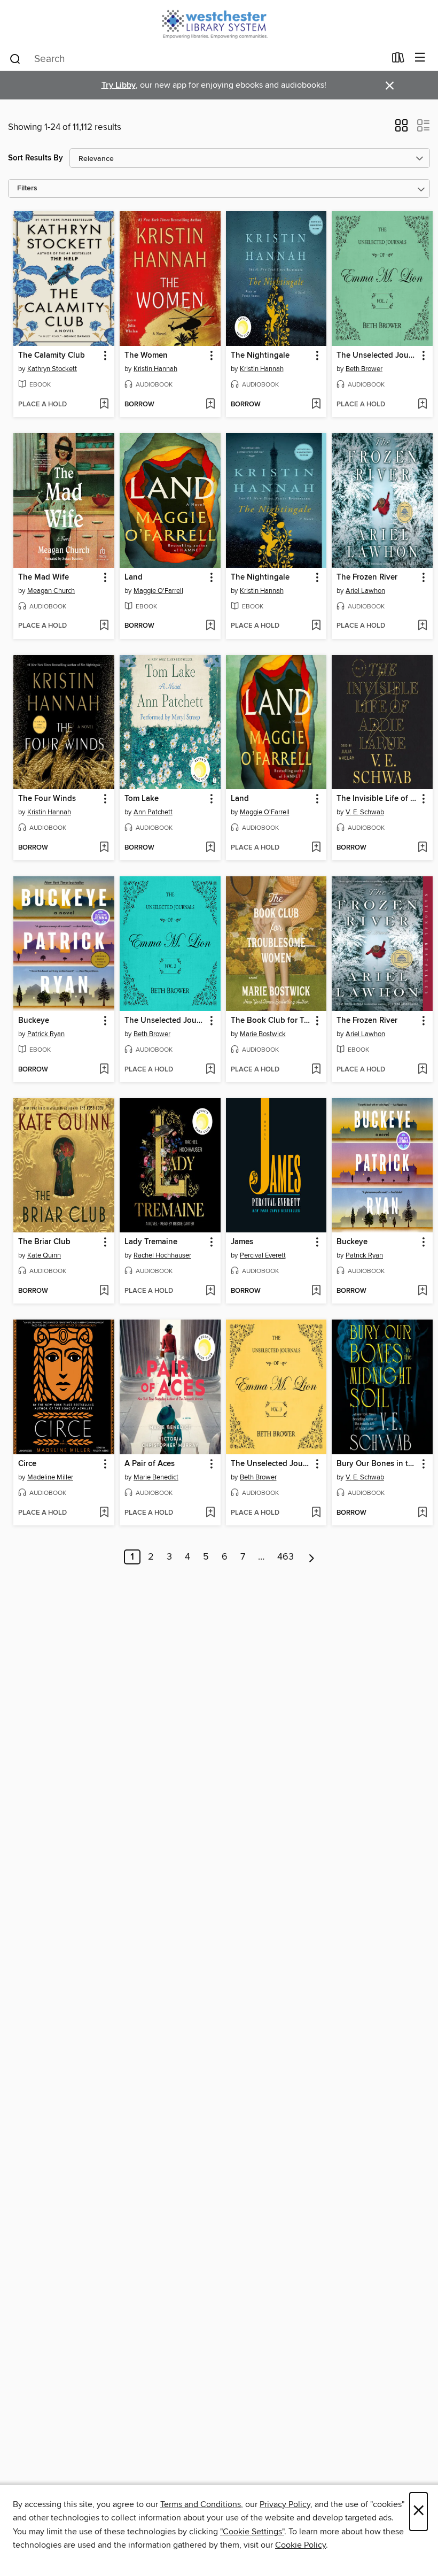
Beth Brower (364, 369)
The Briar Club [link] (44, 1242)
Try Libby (119, 85)
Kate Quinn (44, 1255)
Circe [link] (27, 1464)
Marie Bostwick (263, 1034)
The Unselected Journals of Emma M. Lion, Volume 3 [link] (271, 1464)
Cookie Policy (300, 2545)
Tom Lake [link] (142, 799)
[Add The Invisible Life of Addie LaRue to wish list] (422, 848)
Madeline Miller (50, 1477)
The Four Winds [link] (47, 799)
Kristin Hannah (155, 369)
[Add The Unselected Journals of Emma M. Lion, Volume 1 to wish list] (422, 405)
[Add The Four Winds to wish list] (104, 848)
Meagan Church (51, 591)
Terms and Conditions (201, 2504)
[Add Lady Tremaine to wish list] (210, 1291)
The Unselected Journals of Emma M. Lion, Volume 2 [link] (165, 1021)
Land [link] (134, 577)
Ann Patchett (153, 812)
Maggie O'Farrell (158, 591)
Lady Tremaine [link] (151, 1242)
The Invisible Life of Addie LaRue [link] (377, 799)
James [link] (242, 1242)
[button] (401, 129)
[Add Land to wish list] (210, 626)
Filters (27, 188)
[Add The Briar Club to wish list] (104, 1291)
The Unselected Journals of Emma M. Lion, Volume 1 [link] (377, 356)
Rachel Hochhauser (162, 1255)
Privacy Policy (285, 2504)
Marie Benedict (156, 1477)
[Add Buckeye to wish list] (104, 1070)
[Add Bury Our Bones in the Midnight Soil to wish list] (422, 1513)
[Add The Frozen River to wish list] (422, 626)
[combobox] (197, 59)
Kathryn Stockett (52, 369)
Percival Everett (263, 1255)
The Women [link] (146, 356)
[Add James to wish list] (316, 1291)
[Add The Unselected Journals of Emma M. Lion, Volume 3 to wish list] (316, 1513)
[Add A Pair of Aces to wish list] (210, 1513)
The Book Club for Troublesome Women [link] (271, 1021)
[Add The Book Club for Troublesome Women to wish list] (316, 1070)
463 (286, 1557)
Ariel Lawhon (365, 591)
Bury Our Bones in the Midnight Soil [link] (377, 1464)
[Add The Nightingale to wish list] (316, 405)
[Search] (15, 58)
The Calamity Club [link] (52, 356)
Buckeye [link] (34, 1021)
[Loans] (398, 60)
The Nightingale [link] (260, 356)
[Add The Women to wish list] (210, 405)
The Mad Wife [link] (44, 577)
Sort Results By (36, 158)
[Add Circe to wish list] (104, 1513)
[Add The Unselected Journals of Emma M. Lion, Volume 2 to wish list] (210, 1070)
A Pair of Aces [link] (150, 1464)
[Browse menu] (420, 58)
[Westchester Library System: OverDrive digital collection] (219, 23)
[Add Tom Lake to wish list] (210, 848)
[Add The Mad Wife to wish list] (104, 626)
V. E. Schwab (365, 812)
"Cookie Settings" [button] (252, 2532)
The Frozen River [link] (367, 577)
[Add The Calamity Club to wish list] (104, 405)
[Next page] (312, 1557)
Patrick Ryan (46, 1034)
